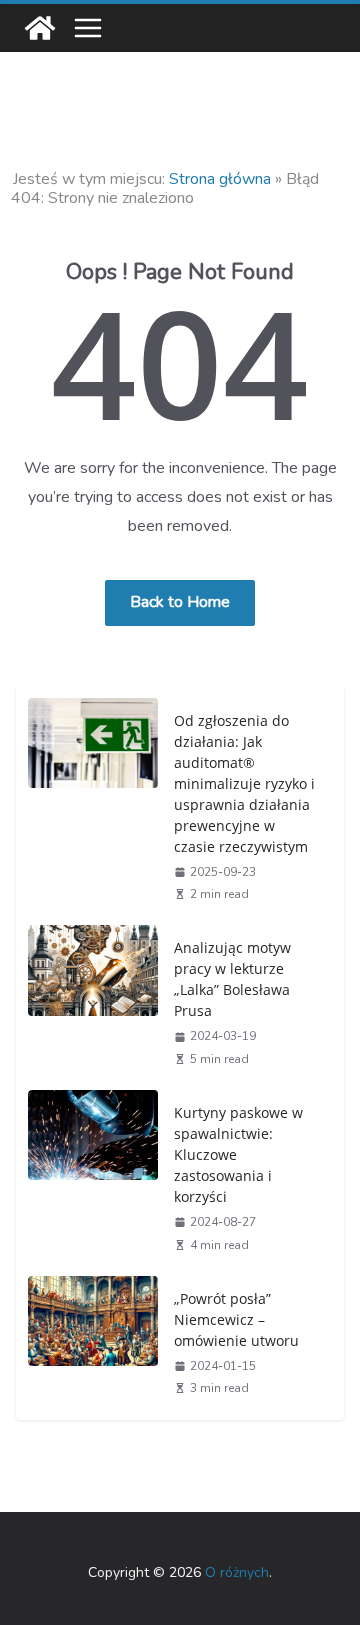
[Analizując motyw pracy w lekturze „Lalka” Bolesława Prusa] (93, 1001)
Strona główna (220, 179)
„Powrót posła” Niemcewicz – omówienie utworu (236, 1319)
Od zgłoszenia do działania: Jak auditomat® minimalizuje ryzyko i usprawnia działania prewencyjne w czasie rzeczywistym (244, 783)
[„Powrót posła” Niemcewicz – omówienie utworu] (93, 1342)
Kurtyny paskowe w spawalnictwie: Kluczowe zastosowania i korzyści (238, 1154)
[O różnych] (40, 28)
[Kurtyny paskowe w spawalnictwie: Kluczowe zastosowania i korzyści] (93, 1177)
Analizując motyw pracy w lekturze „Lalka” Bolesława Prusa (232, 979)
